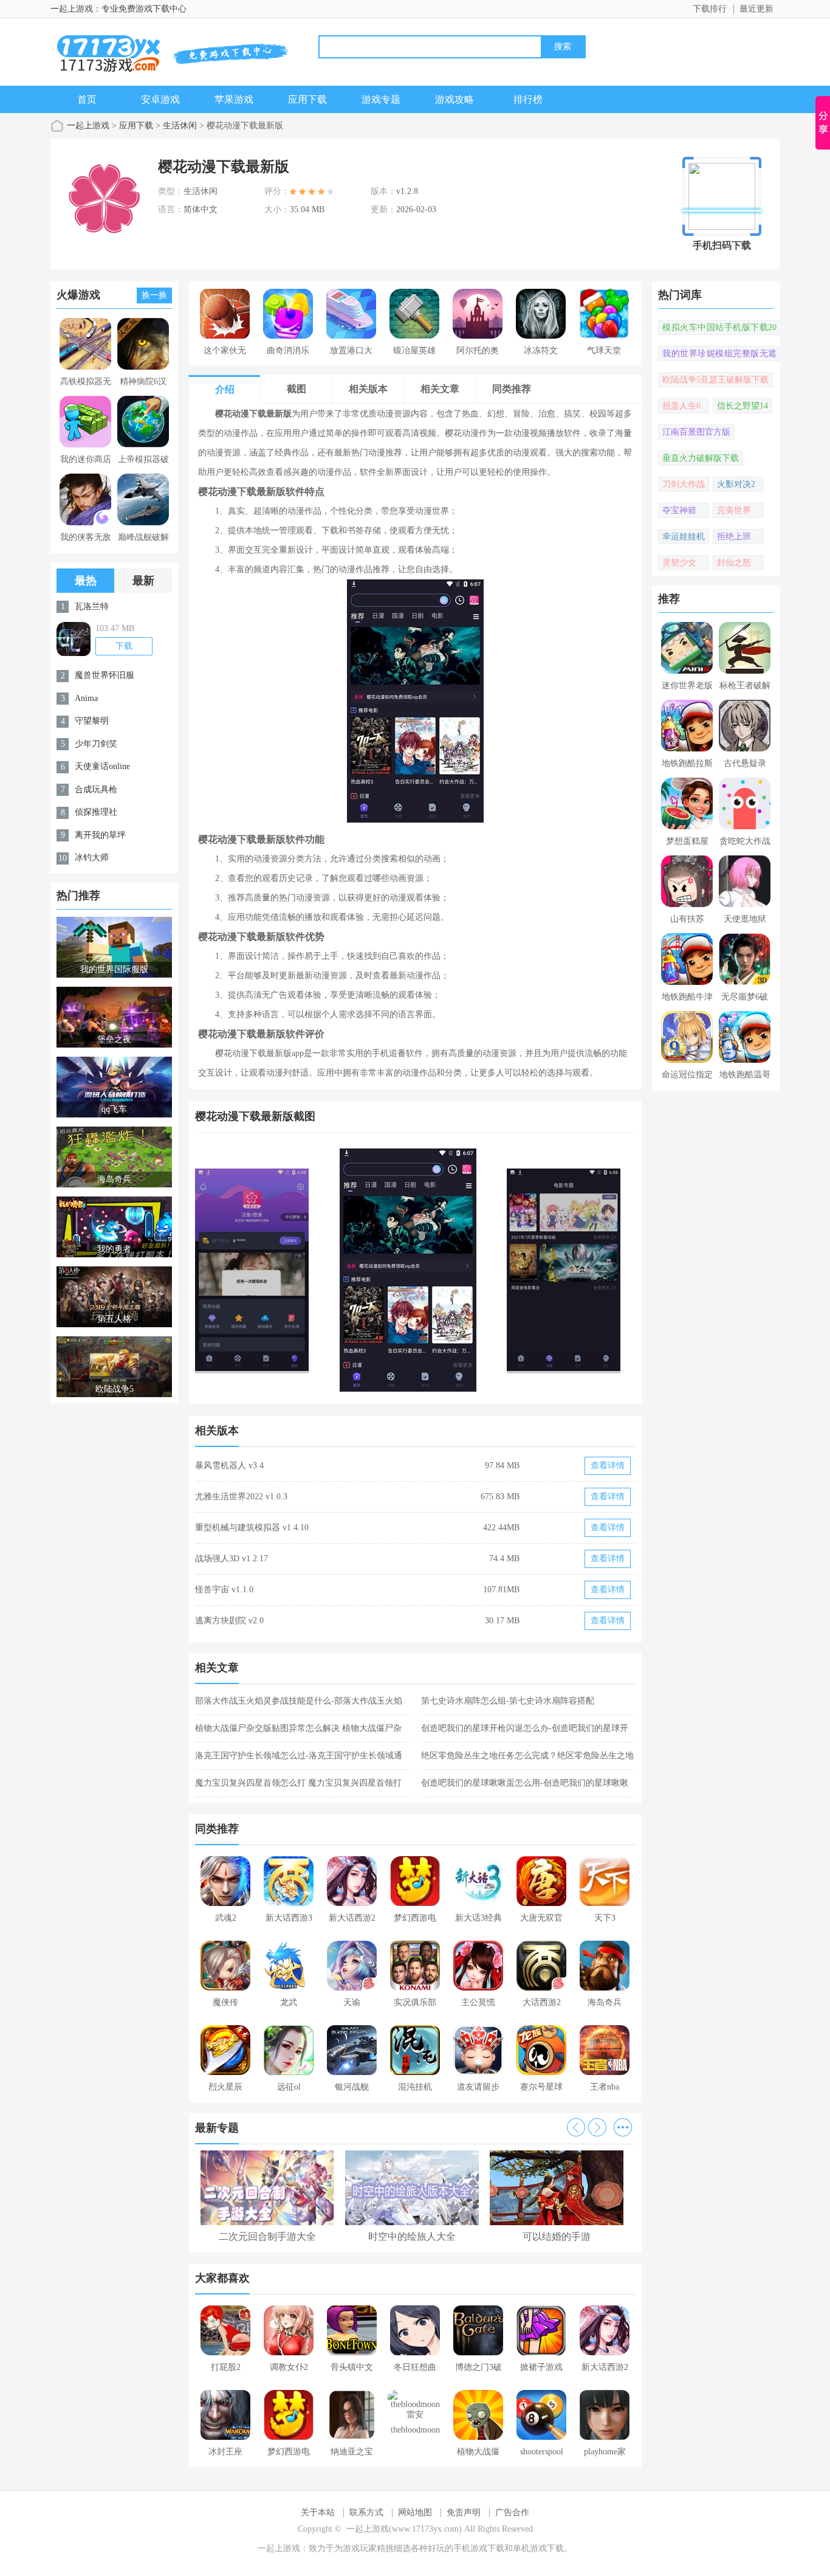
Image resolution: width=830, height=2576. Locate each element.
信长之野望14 (743, 406)
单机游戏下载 (538, 2548)
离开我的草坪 (100, 835)
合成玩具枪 (96, 789)
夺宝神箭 (679, 510)
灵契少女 (679, 563)
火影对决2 (736, 484)
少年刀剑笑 (96, 744)
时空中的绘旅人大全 (412, 2236)
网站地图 (415, 2512)
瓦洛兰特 (92, 606)
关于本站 (318, 2512)
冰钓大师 (92, 858)
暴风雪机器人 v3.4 (229, 1466)
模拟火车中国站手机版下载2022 (719, 329)
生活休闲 (180, 126)
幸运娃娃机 (684, 537)
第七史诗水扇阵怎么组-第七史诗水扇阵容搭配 (508, 1701)
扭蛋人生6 (681, 406)
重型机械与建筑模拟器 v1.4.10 (252, 1528)
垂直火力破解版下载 (701, 458)
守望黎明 (92, 721)
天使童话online (102, 766)
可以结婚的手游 (557, 2236)
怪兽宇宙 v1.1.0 (224, 1590)
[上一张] (305, 1270)
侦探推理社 (96, 812)
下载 (124, 646)
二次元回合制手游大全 (267, 2236)
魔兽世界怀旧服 (105, 675)
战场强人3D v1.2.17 (232, 1559)
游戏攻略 (454, 99)
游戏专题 (381, 99)
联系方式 (366, 2512)
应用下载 (307, 99)
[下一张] (526, 1270)
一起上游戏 (88, 126)
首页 (87, 99)
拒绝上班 (734, 537)
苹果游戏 (234, 99)
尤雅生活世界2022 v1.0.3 (241, 1497)
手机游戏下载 (479, 2548)
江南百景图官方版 (696, 432)
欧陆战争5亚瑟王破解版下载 (715, 380)
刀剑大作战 (684, 484)
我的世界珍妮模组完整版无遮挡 (719, 355)
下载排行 (710, 9)
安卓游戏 (160, 99)
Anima (86, 698)
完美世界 (734, 510)
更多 (623, 2127)
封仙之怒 (734, 563)
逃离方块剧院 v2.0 (229, 1621)
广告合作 (512, 2512)
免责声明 (464, 2512)
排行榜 (528, 99)
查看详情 (608, 1466)
